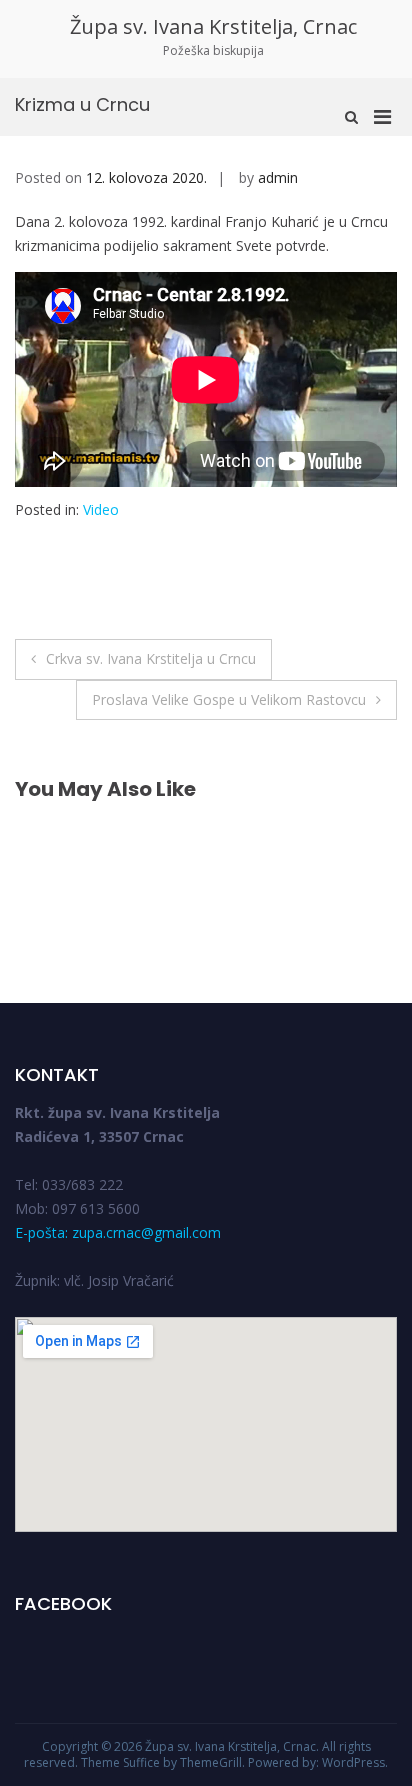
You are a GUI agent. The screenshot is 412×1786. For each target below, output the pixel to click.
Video (101, 509)
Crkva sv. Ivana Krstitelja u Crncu (151, 658)
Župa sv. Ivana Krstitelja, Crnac (213, 26)
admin (278, 177)
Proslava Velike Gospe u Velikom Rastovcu (229, 699)
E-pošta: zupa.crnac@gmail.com (118, 1232)
